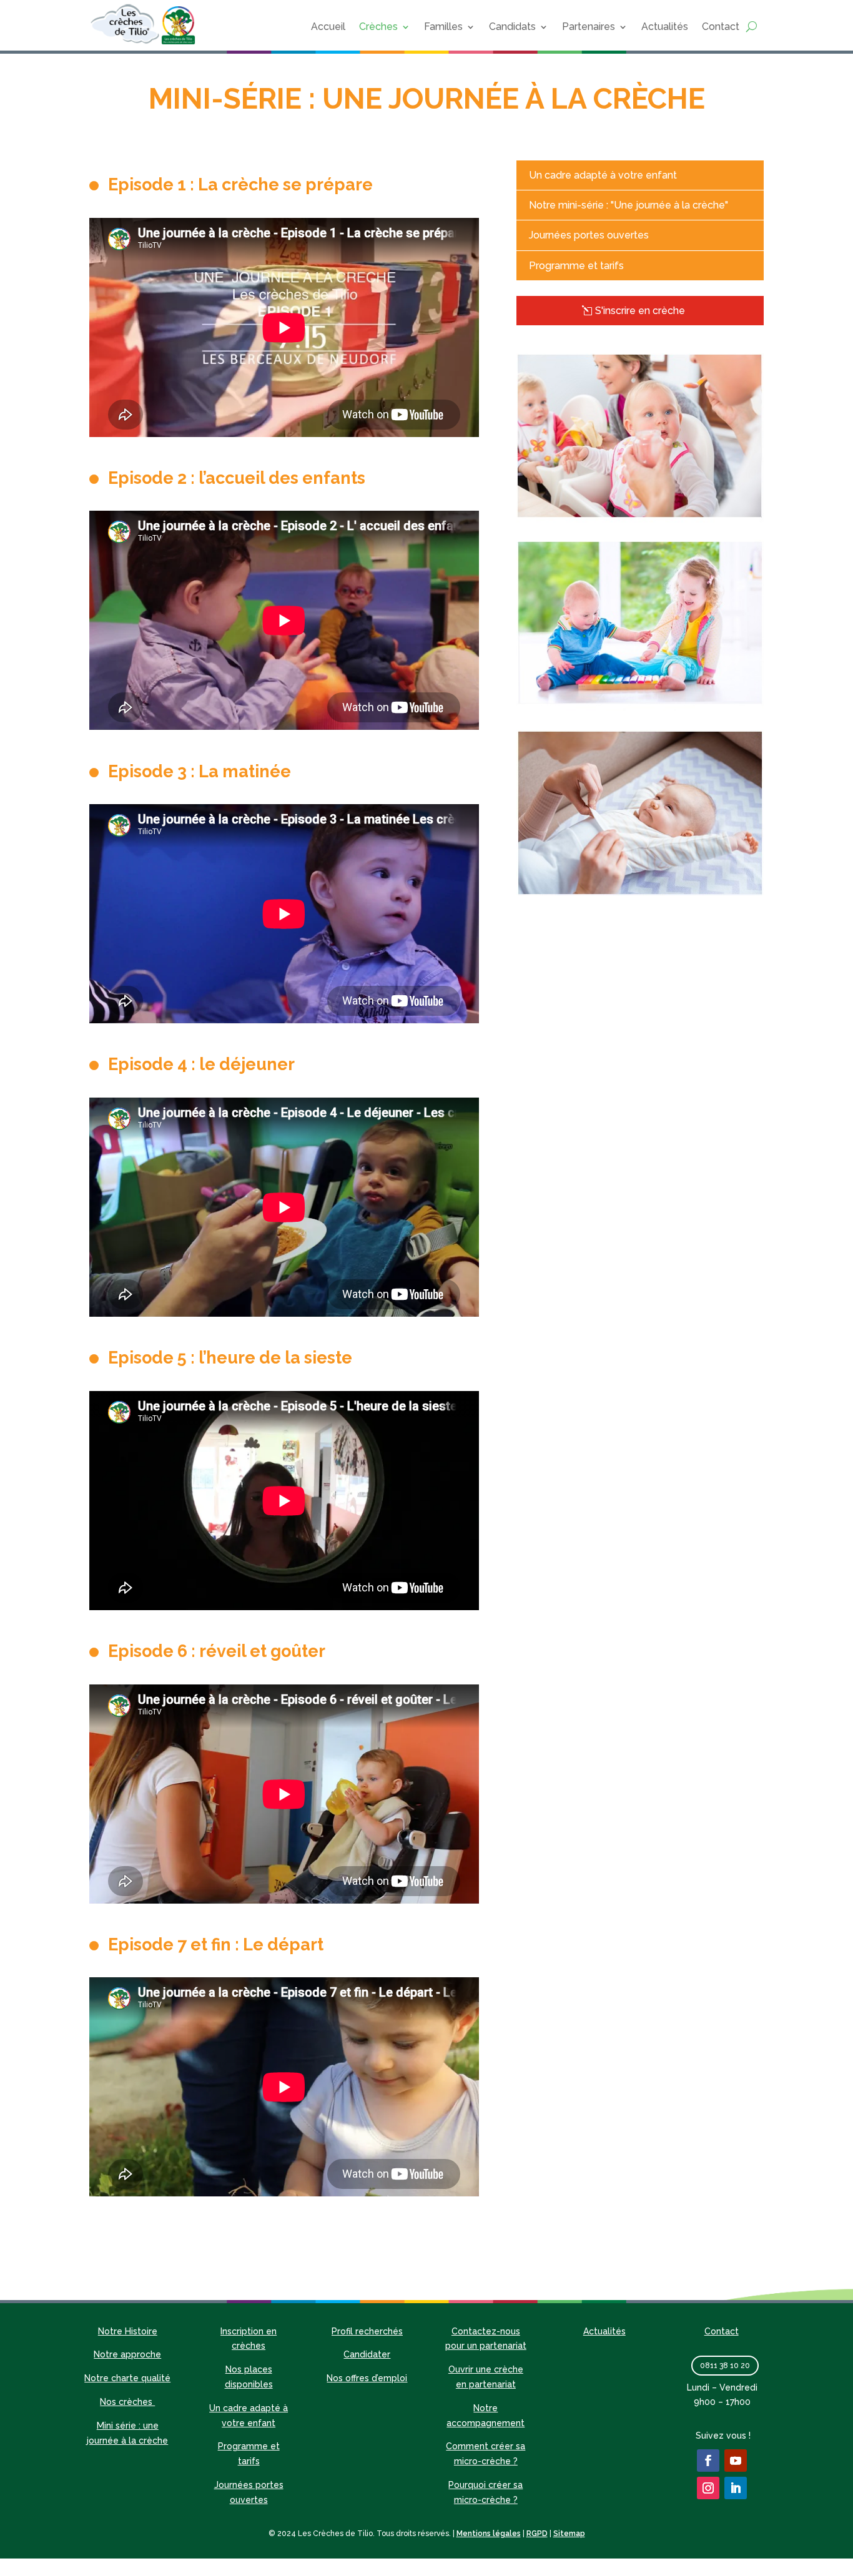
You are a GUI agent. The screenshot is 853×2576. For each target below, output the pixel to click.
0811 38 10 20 (725, 2366)
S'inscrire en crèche (640, 311)
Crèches (378, 27)
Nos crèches (127, 2402)
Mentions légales (489, 2534)
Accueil (328, 27)
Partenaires (589, 27)
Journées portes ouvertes (589, 235)
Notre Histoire (128, 2331)
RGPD (537, 2534)
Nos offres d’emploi (367, 2378)
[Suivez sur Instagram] (708, 2488)
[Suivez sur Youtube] (736, 2460)
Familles (443, 27)
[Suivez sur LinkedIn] (736, 2488)
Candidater (367, 2354)
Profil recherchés (367, 2331)
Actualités (665, 27)
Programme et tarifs (576, 266)
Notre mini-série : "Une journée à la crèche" (629, 205)
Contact (721, 27)
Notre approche (127, 2354)
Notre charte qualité (127, 2378)
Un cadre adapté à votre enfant (603, 175)
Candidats (512, 27)
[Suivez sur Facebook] (708, 2460)
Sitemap (569, 2534)
